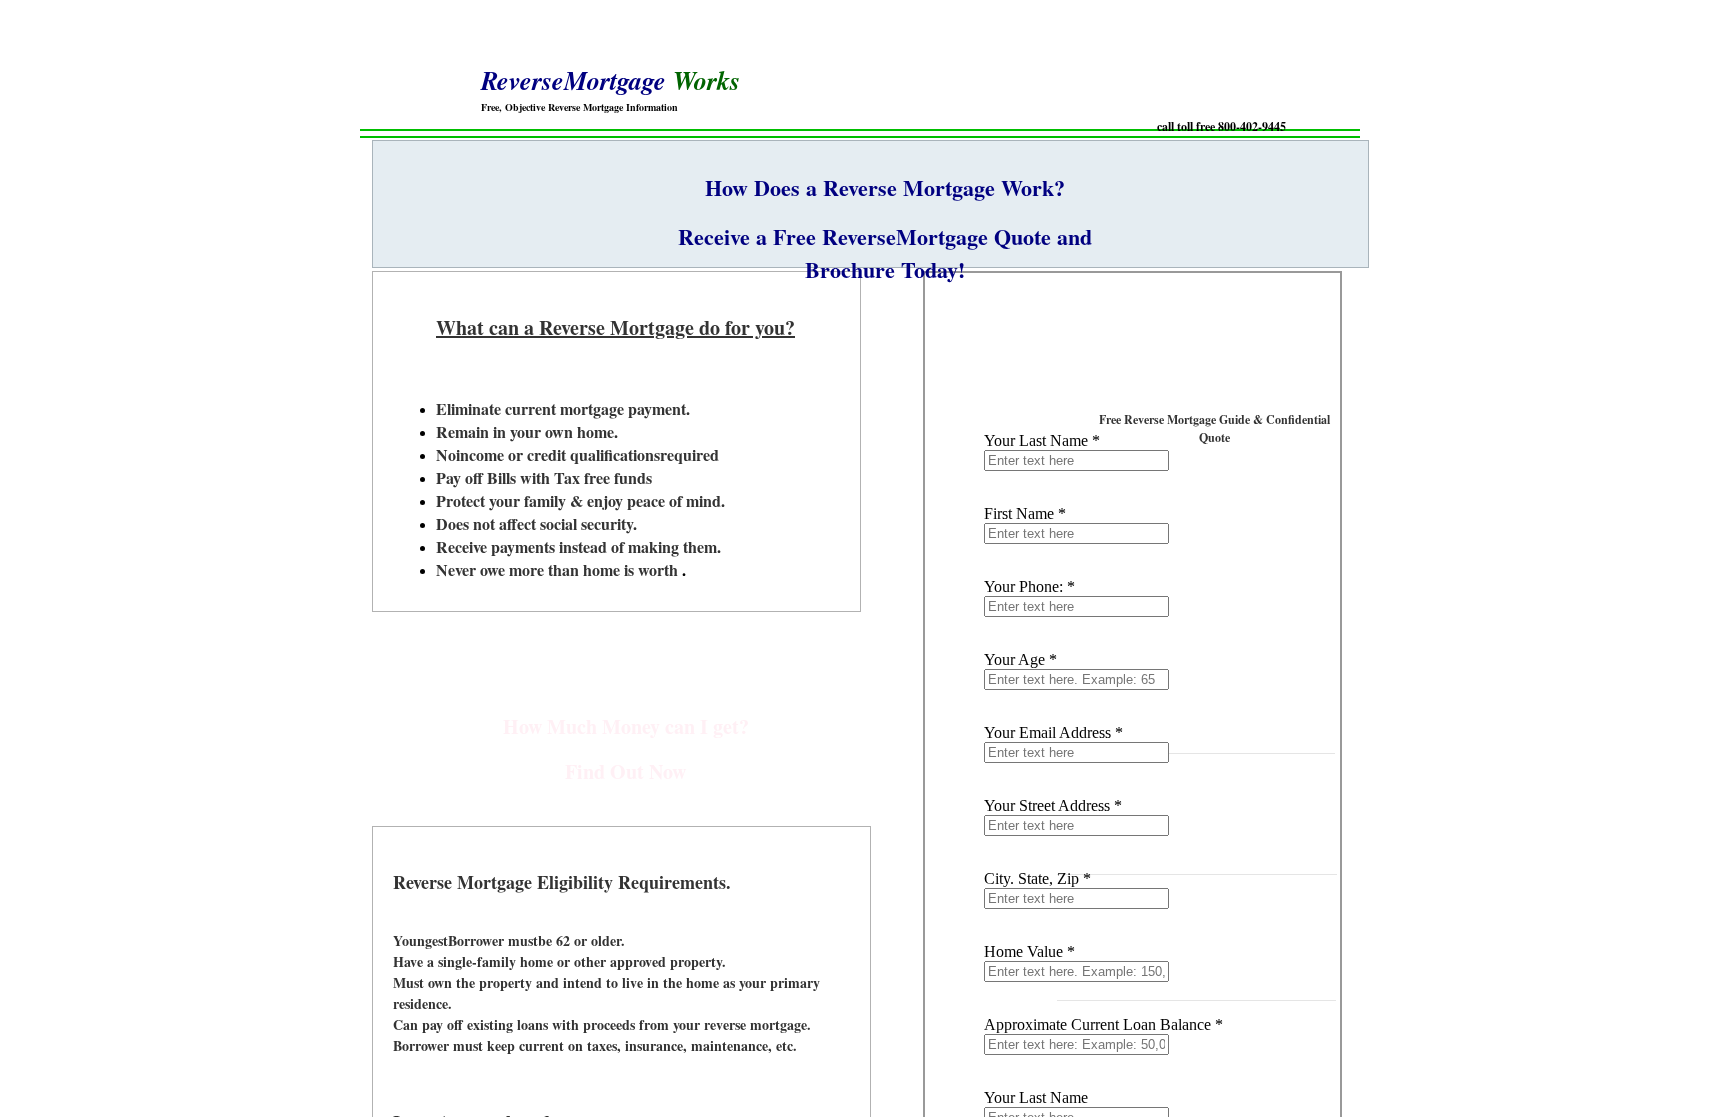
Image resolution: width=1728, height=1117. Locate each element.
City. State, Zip (1037, 878)
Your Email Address (1053, 732)
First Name (1025, 513)
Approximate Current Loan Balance (1103, 1024)
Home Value (1029, 951)
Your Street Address (1053, 805)
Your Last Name (1042, 440)
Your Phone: (1029, 586)
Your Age (1020, 659)
